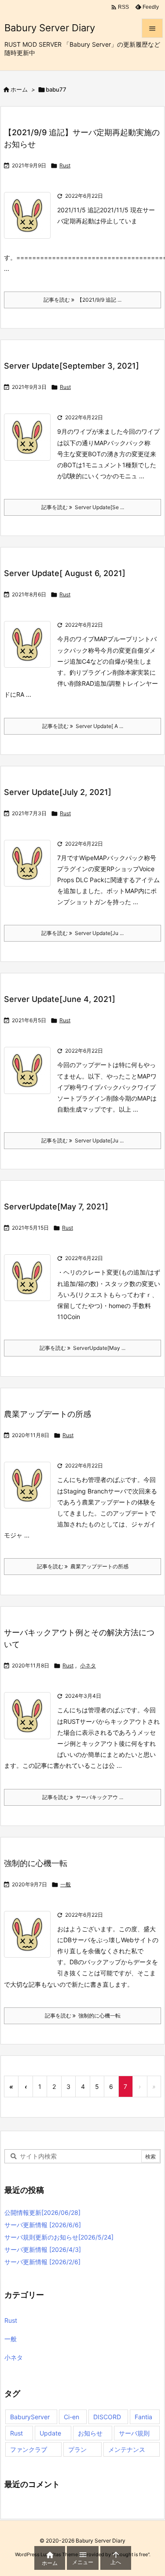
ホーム (19, 89)
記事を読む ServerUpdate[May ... (82, 1348)
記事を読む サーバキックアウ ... (83, 1797)
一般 (66, 1884)
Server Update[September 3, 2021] (71, 366)
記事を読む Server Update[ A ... (83, 726)
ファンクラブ (29, 2449)
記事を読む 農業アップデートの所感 (83, 1566)
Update (50, 2433)
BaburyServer (30, 2417)
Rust (65, 165)
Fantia (143, 2417)
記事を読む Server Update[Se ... (83, 507)
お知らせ (90, 2433)
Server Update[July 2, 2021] (58, 792)
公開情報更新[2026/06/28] (42, 2212)
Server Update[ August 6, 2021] (65, 573)
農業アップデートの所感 (48, 1414)
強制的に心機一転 (36, 1863)
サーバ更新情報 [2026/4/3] (43, 2249)
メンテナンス (127, 2449)
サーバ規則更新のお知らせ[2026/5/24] (59, 2237)
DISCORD (107, 2417)
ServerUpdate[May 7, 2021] (56, 1207)
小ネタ (88, 1665)
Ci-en (71, 2417)
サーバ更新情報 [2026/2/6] (42, 2262)
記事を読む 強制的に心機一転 (83, 2016)
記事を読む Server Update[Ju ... (82, 933)
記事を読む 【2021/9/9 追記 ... (82, 300)
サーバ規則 (134, 2433)
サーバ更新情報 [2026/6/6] (43, 2225)
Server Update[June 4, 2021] (60, 999)
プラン (77, 2449)
